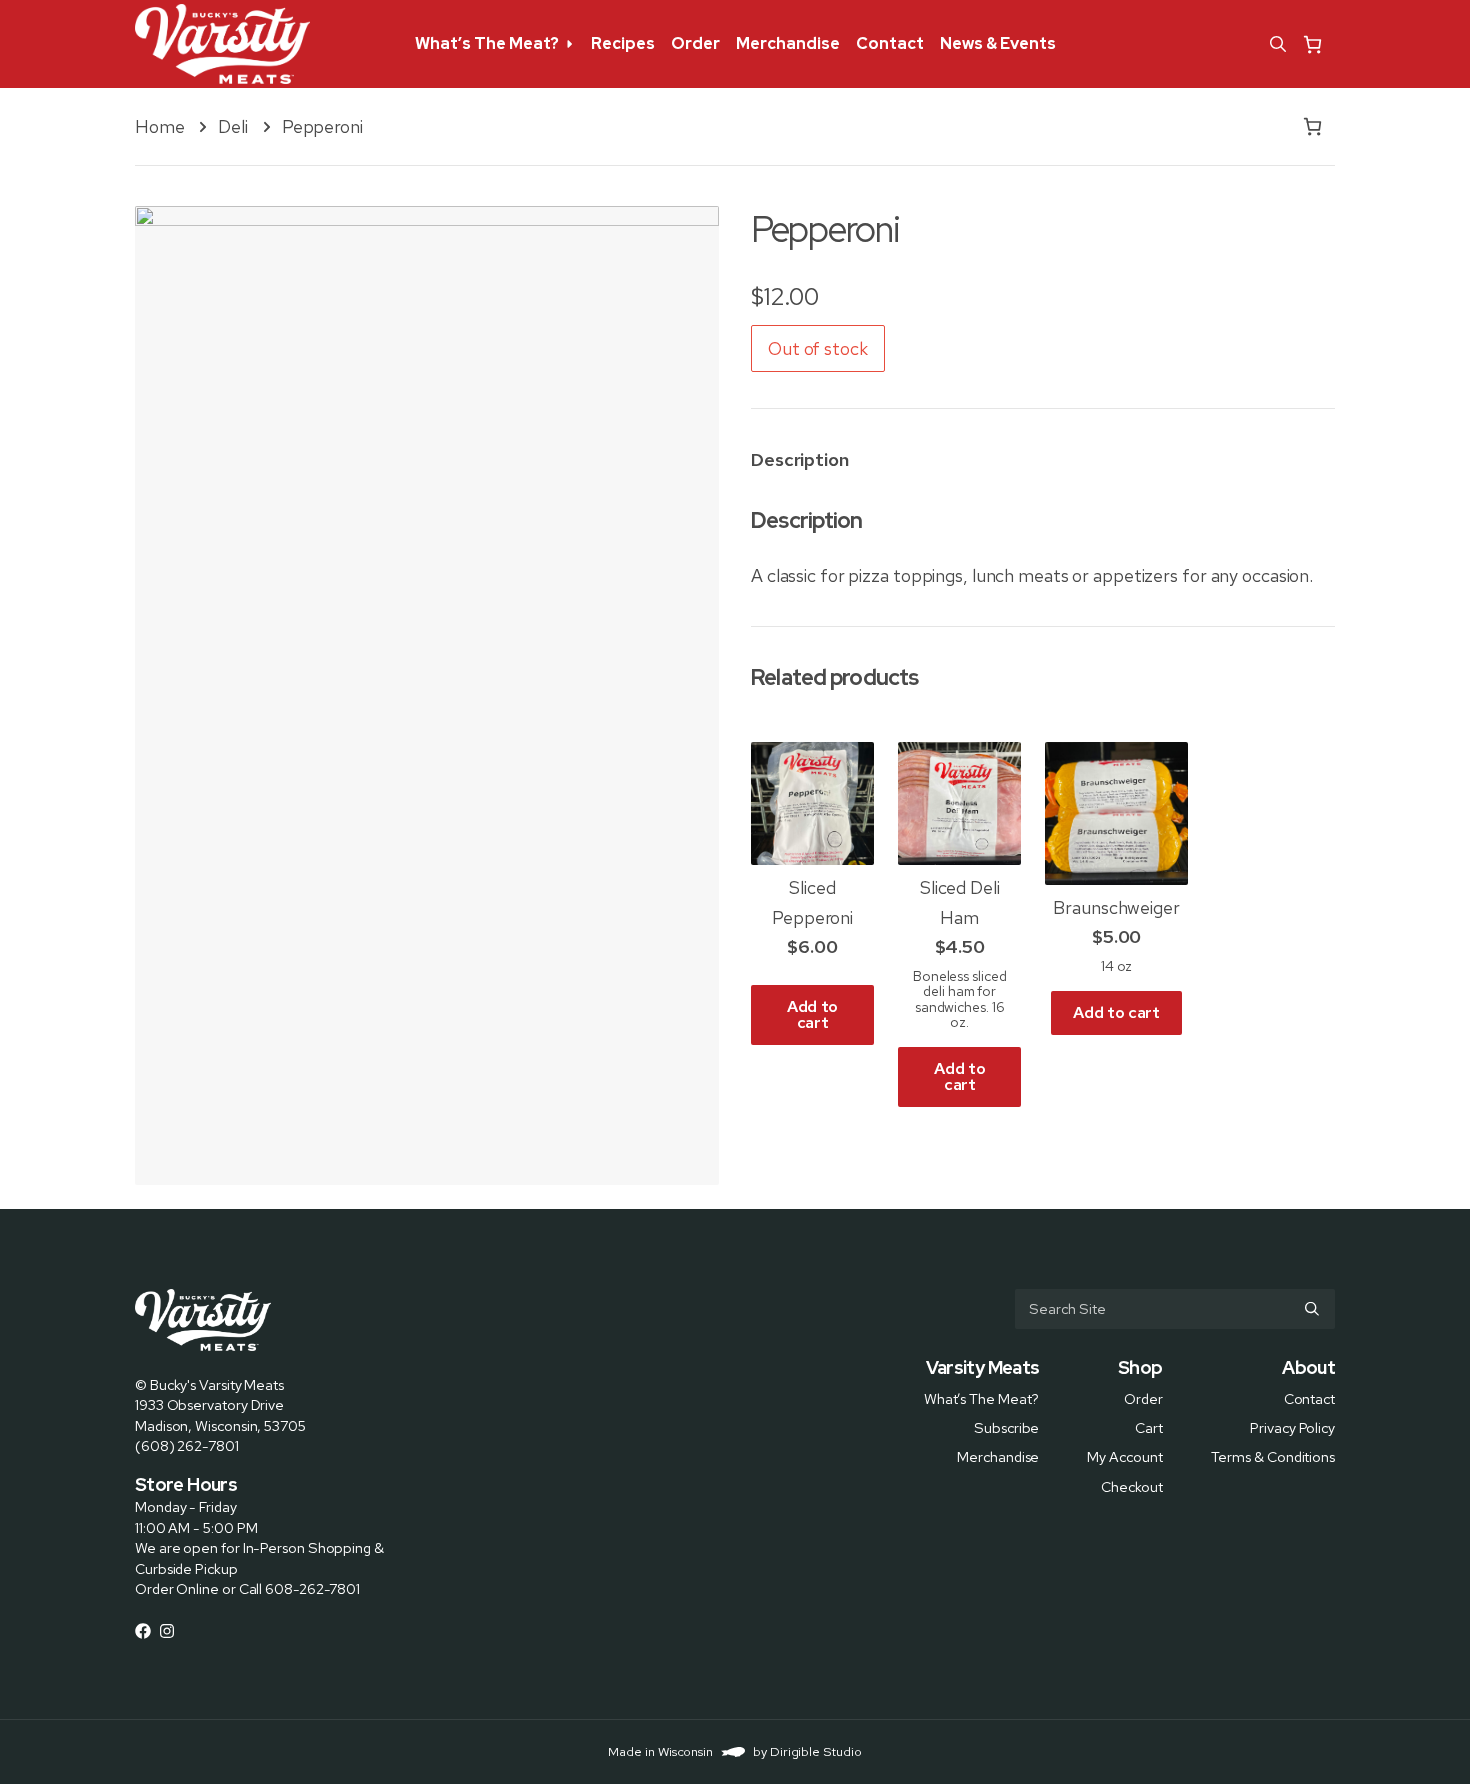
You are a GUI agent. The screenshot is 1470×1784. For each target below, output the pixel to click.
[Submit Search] (1312, 1309)
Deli (233, 126)
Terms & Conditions (1273, 1456)
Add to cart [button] (812, 1014)
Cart (1149, 1427)
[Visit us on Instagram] (167, 1631)
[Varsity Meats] (222, 44)
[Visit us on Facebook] (143, 1631)
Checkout (1131, 1485)
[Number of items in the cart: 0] (1312, 44)
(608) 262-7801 (187, 1445)
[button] (1278, 44)
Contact (890, 43)
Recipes (623, 43)
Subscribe (1006, 1427)
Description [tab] (800, 459)
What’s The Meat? (487, 43)
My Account (1124, 1456)
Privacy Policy (1292, 1427)
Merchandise (788, 43)
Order (695, 43)
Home (160, 126)
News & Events (998, 43)
